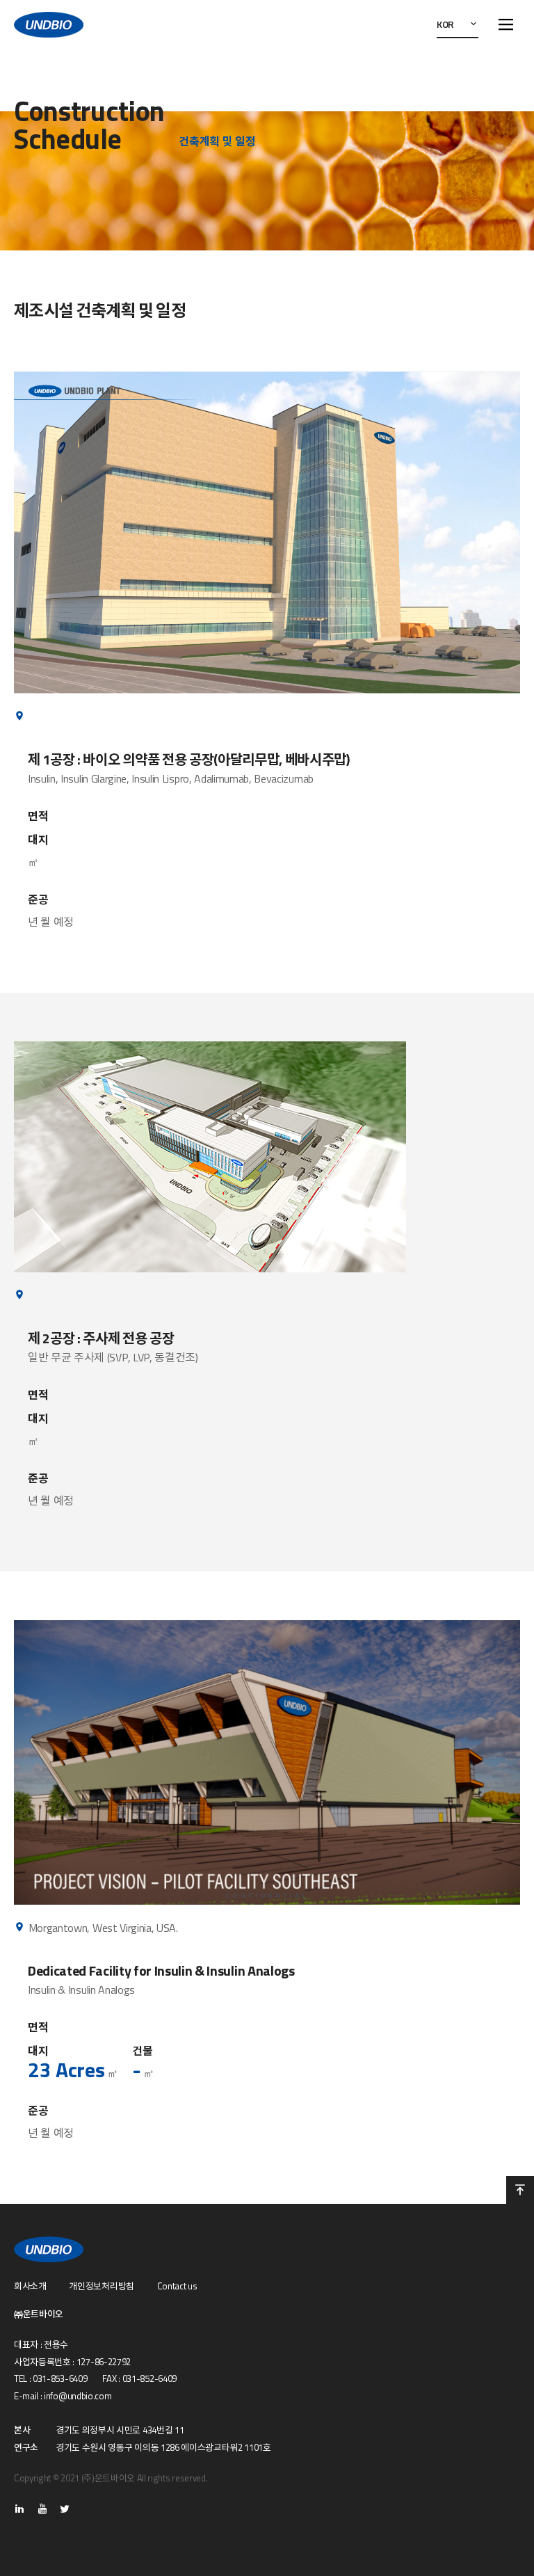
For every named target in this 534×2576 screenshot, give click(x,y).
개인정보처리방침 (101, 2286)
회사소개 (30, 2286)
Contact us (177, 2286)
